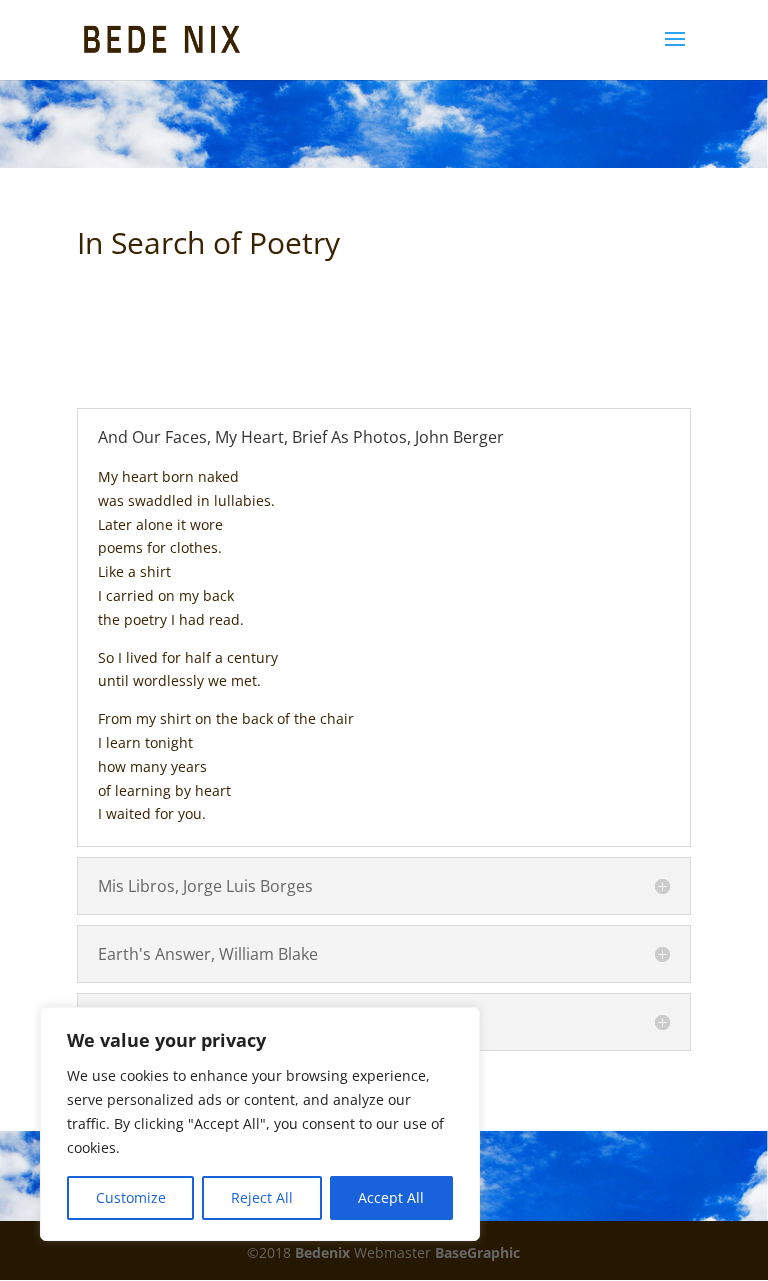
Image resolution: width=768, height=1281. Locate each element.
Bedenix (322, 1252)
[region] (260, 1124)
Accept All (391, 1197)
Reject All (262, 1197)
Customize (131, 1197)
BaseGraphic (477, 1252)
